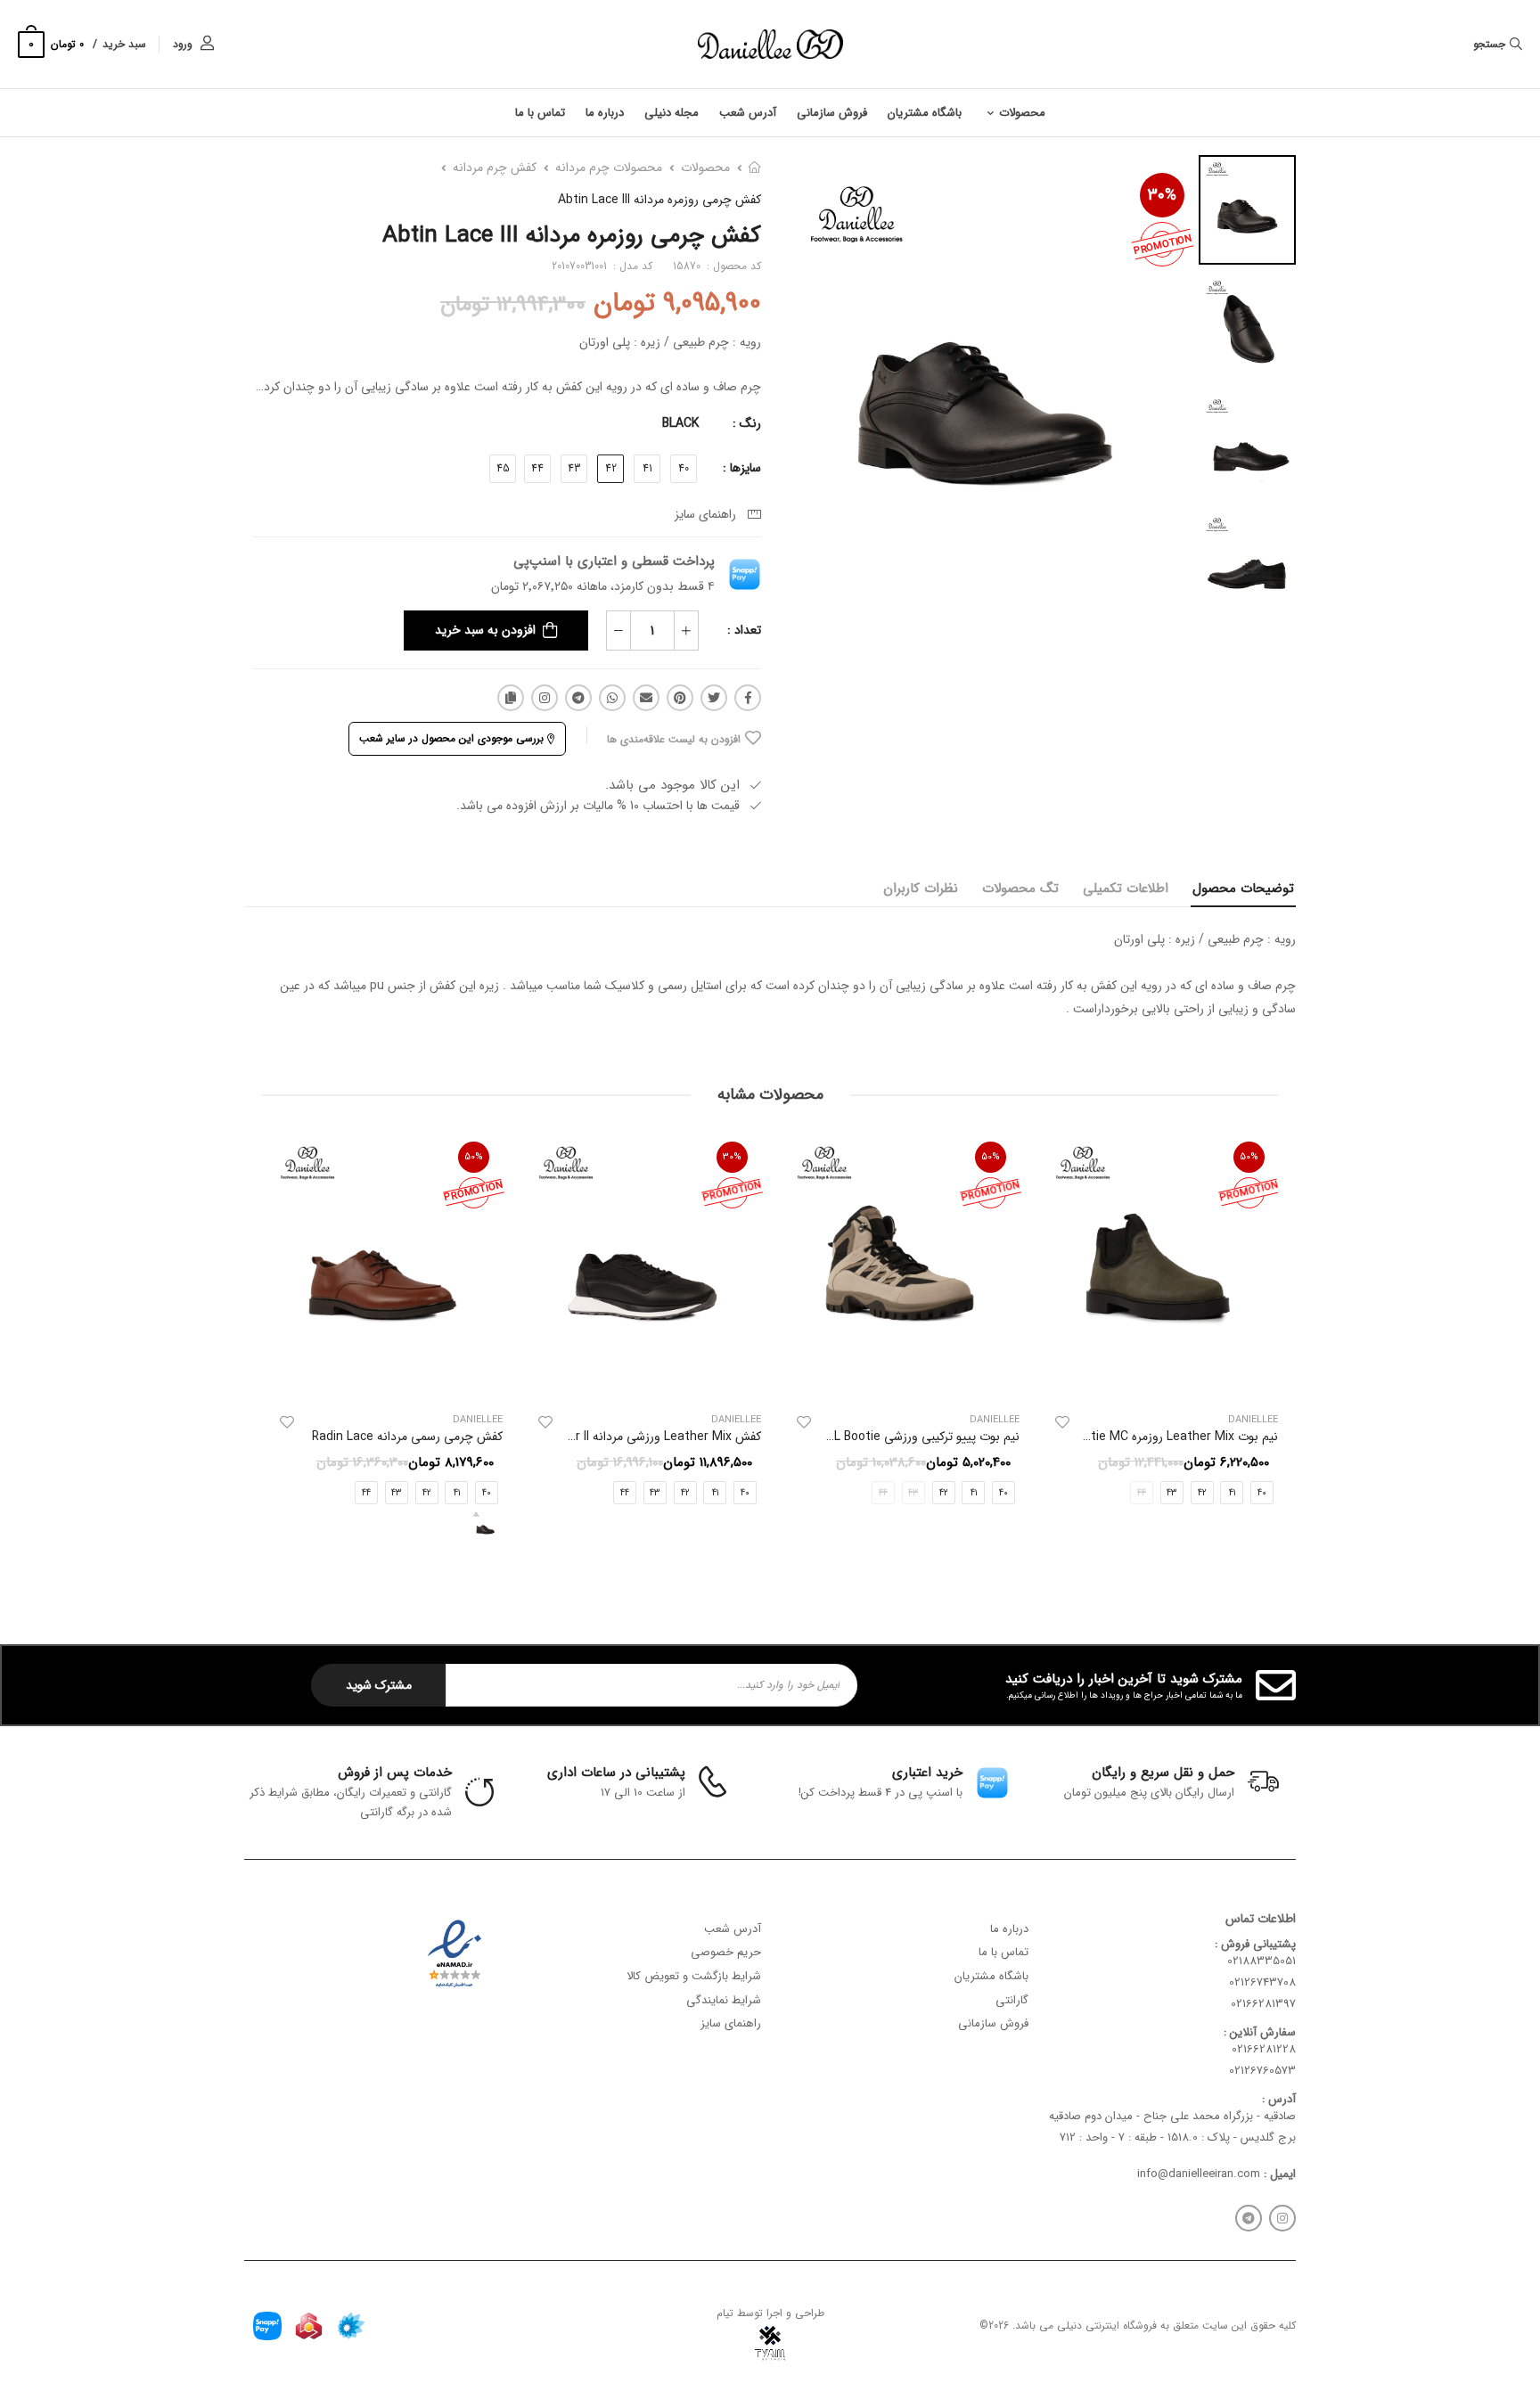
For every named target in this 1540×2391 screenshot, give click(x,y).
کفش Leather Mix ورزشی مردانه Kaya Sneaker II (631, 1437)
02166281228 (1264, 2049)
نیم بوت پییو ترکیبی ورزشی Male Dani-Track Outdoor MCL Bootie (844, 1437)
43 (574, 468)
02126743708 (1262, 1982)
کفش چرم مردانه (495, 168)
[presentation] (1265, 1346)
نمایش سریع (1158, 1378)
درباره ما (605, 113)
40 (684, 468)
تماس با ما (540, 113)
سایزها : (742, 468)
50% (1249, 1157)
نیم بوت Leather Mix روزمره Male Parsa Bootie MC (1139, 1437)
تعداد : (744, 630)
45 (503, 468)
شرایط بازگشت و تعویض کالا (694, 1975)
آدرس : (1279, 2098)
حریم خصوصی (726, 1952)
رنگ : (747, 423)
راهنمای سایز (709, 514)
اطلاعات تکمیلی (1126, 888)
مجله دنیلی (672, 113)
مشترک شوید (379, 1685)
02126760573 (1262, 2071)
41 (647, 468)
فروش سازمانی (832, 113)
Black (680, 423)
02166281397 (1263, 2004)
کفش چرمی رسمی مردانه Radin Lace (407, 1437)
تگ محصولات (1020, 888)
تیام (725, 2312)
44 (537, 468)
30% (1162, 195)
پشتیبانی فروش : (1255, 1943)
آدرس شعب (748, 113)
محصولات (1022, 113)
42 (611, 468)
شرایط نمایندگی (724, 1999)
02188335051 (1261, 1961)
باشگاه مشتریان (925, 113)
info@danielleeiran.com (1199, 2173)
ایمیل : (1278, 2173)
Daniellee (995, 1421)
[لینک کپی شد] (511, 698)
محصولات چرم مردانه (609, 168)
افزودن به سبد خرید (485, 630)
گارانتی (1012, 1999)
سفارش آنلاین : (1260, 2031)
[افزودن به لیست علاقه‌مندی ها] (1062, 1423)
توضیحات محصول (1243, 888)
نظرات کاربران (921, 888)
